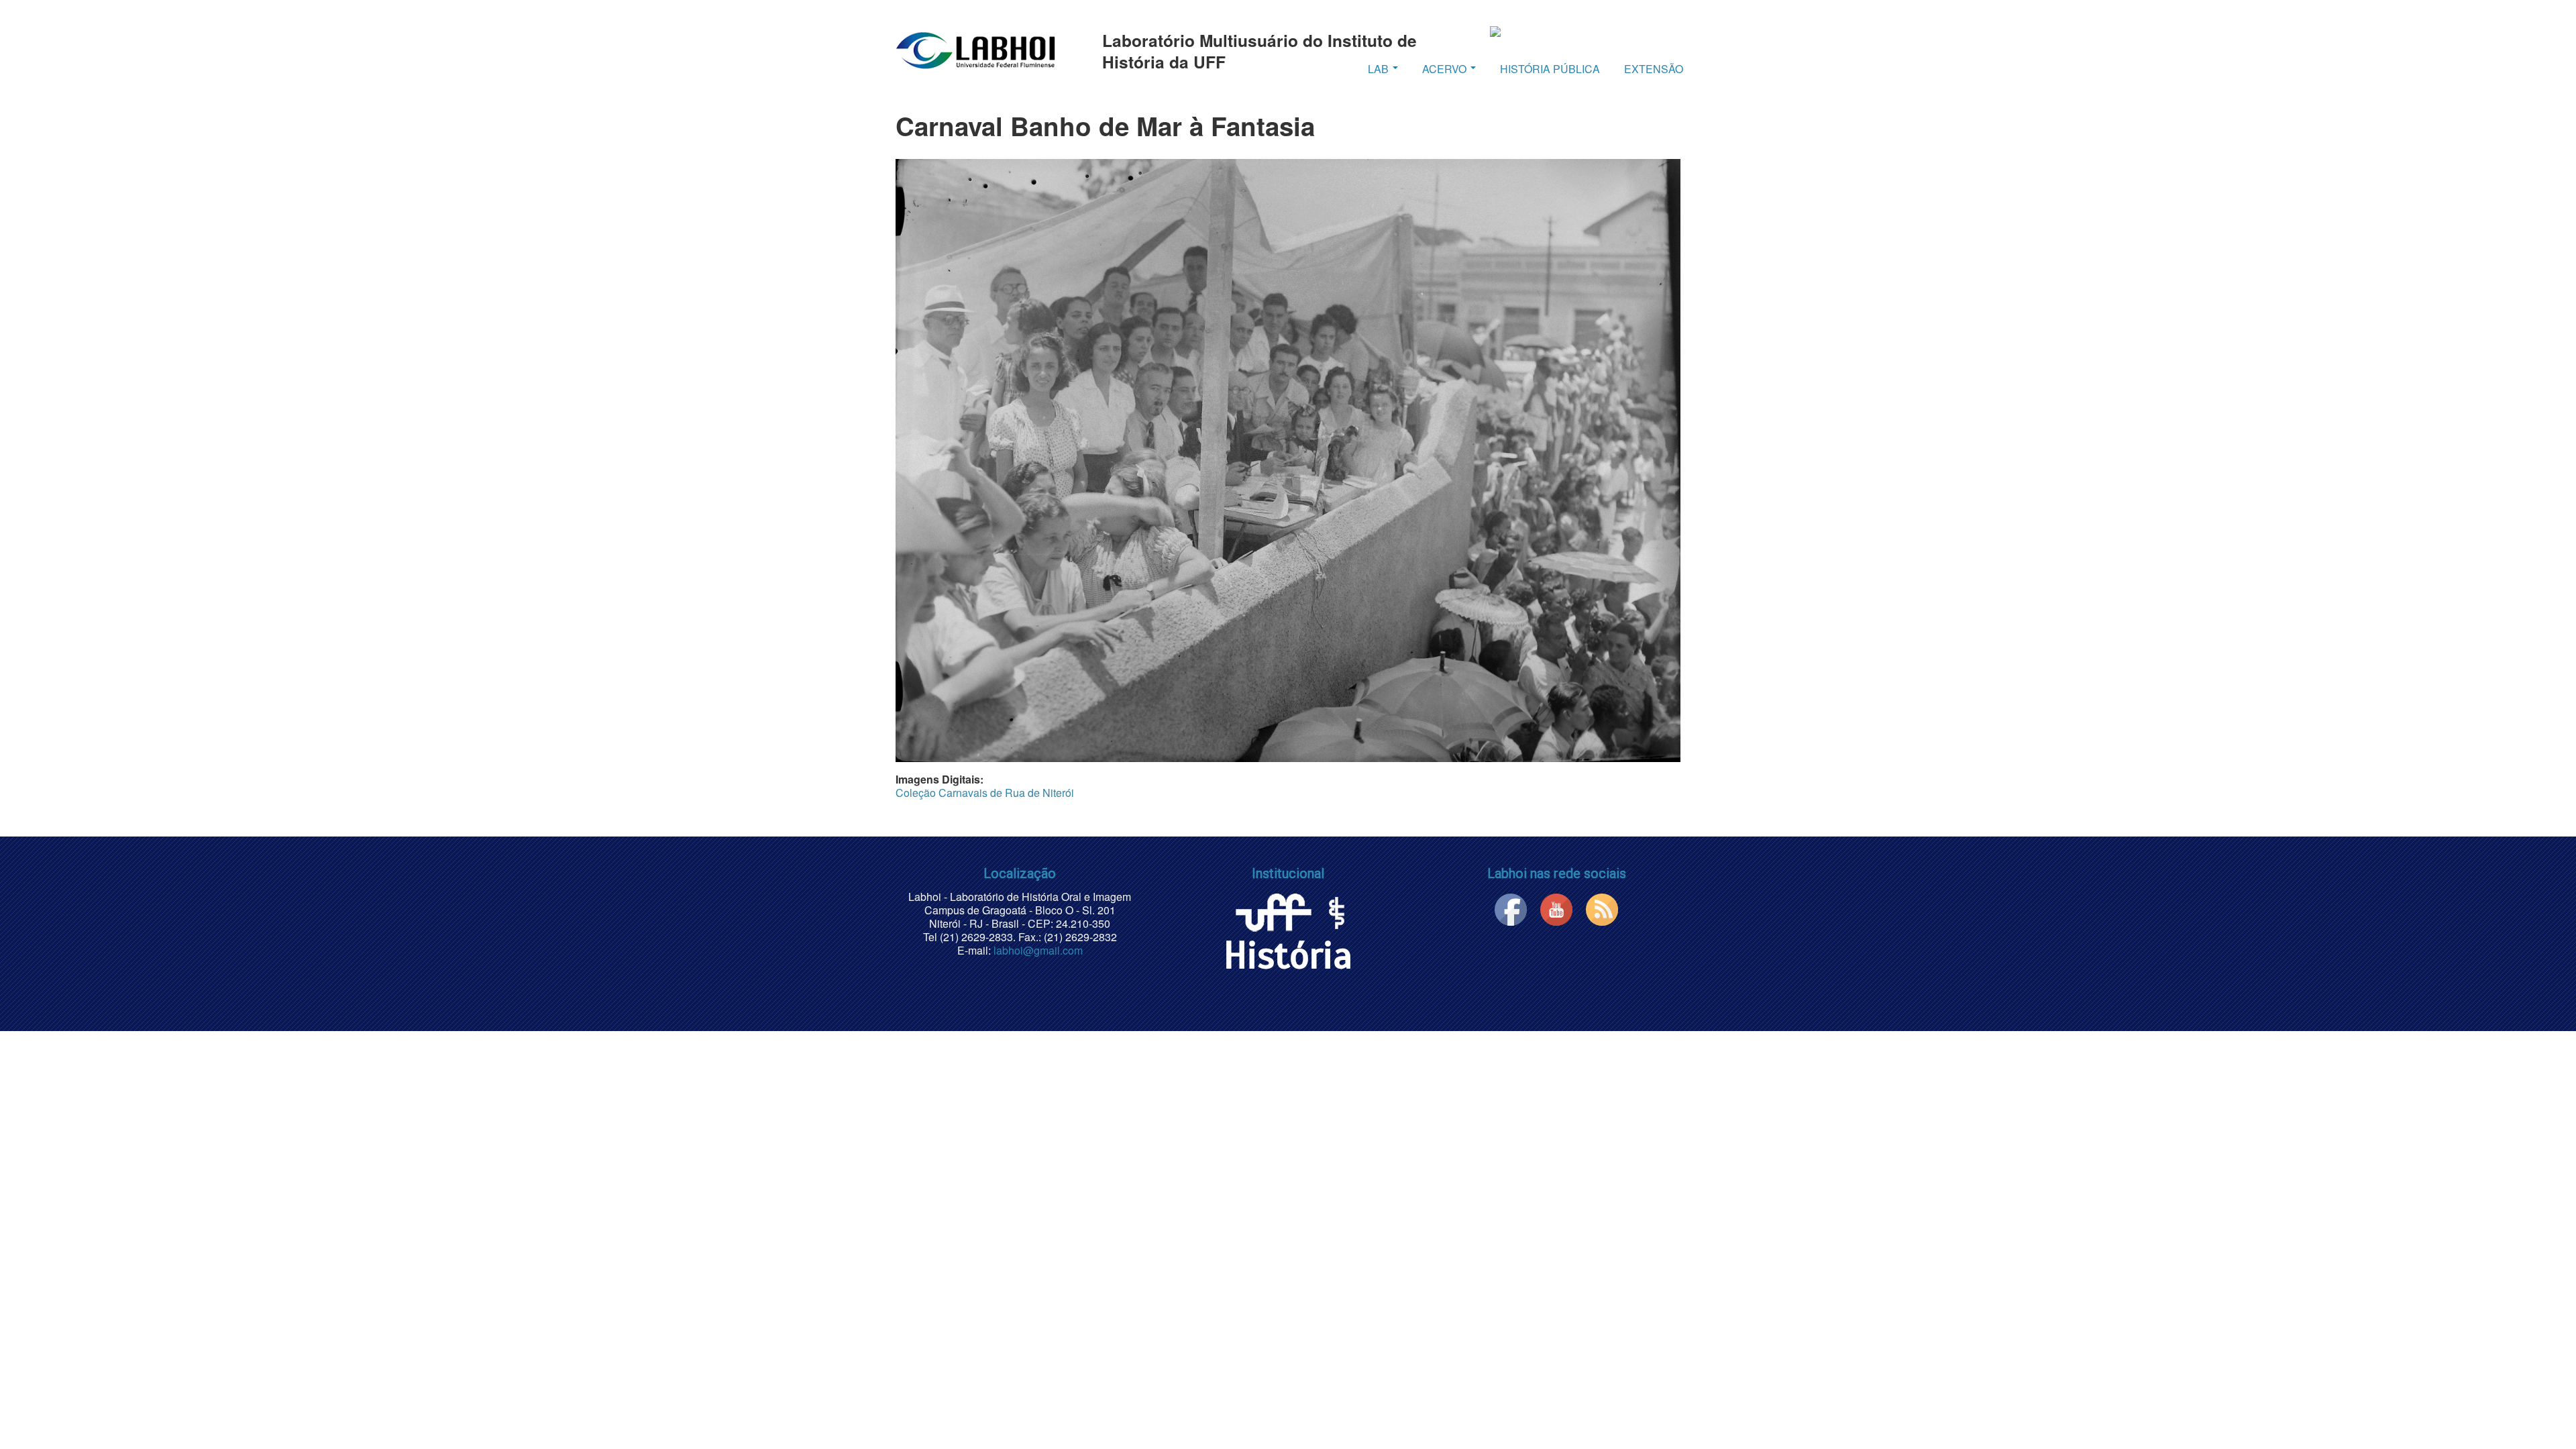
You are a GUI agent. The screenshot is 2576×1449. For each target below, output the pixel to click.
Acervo (1446, 69)
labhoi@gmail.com (1038, 950)
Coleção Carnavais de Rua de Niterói (985, 793)
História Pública (1550, 69)
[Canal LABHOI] (1556, 908)
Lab (1380, 69)
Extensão (1654, 69)
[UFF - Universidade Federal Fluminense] (1273, 910)
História (1288, 956)
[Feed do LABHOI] (1602, 908)
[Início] (975, 50)
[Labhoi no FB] (1511, 908)
